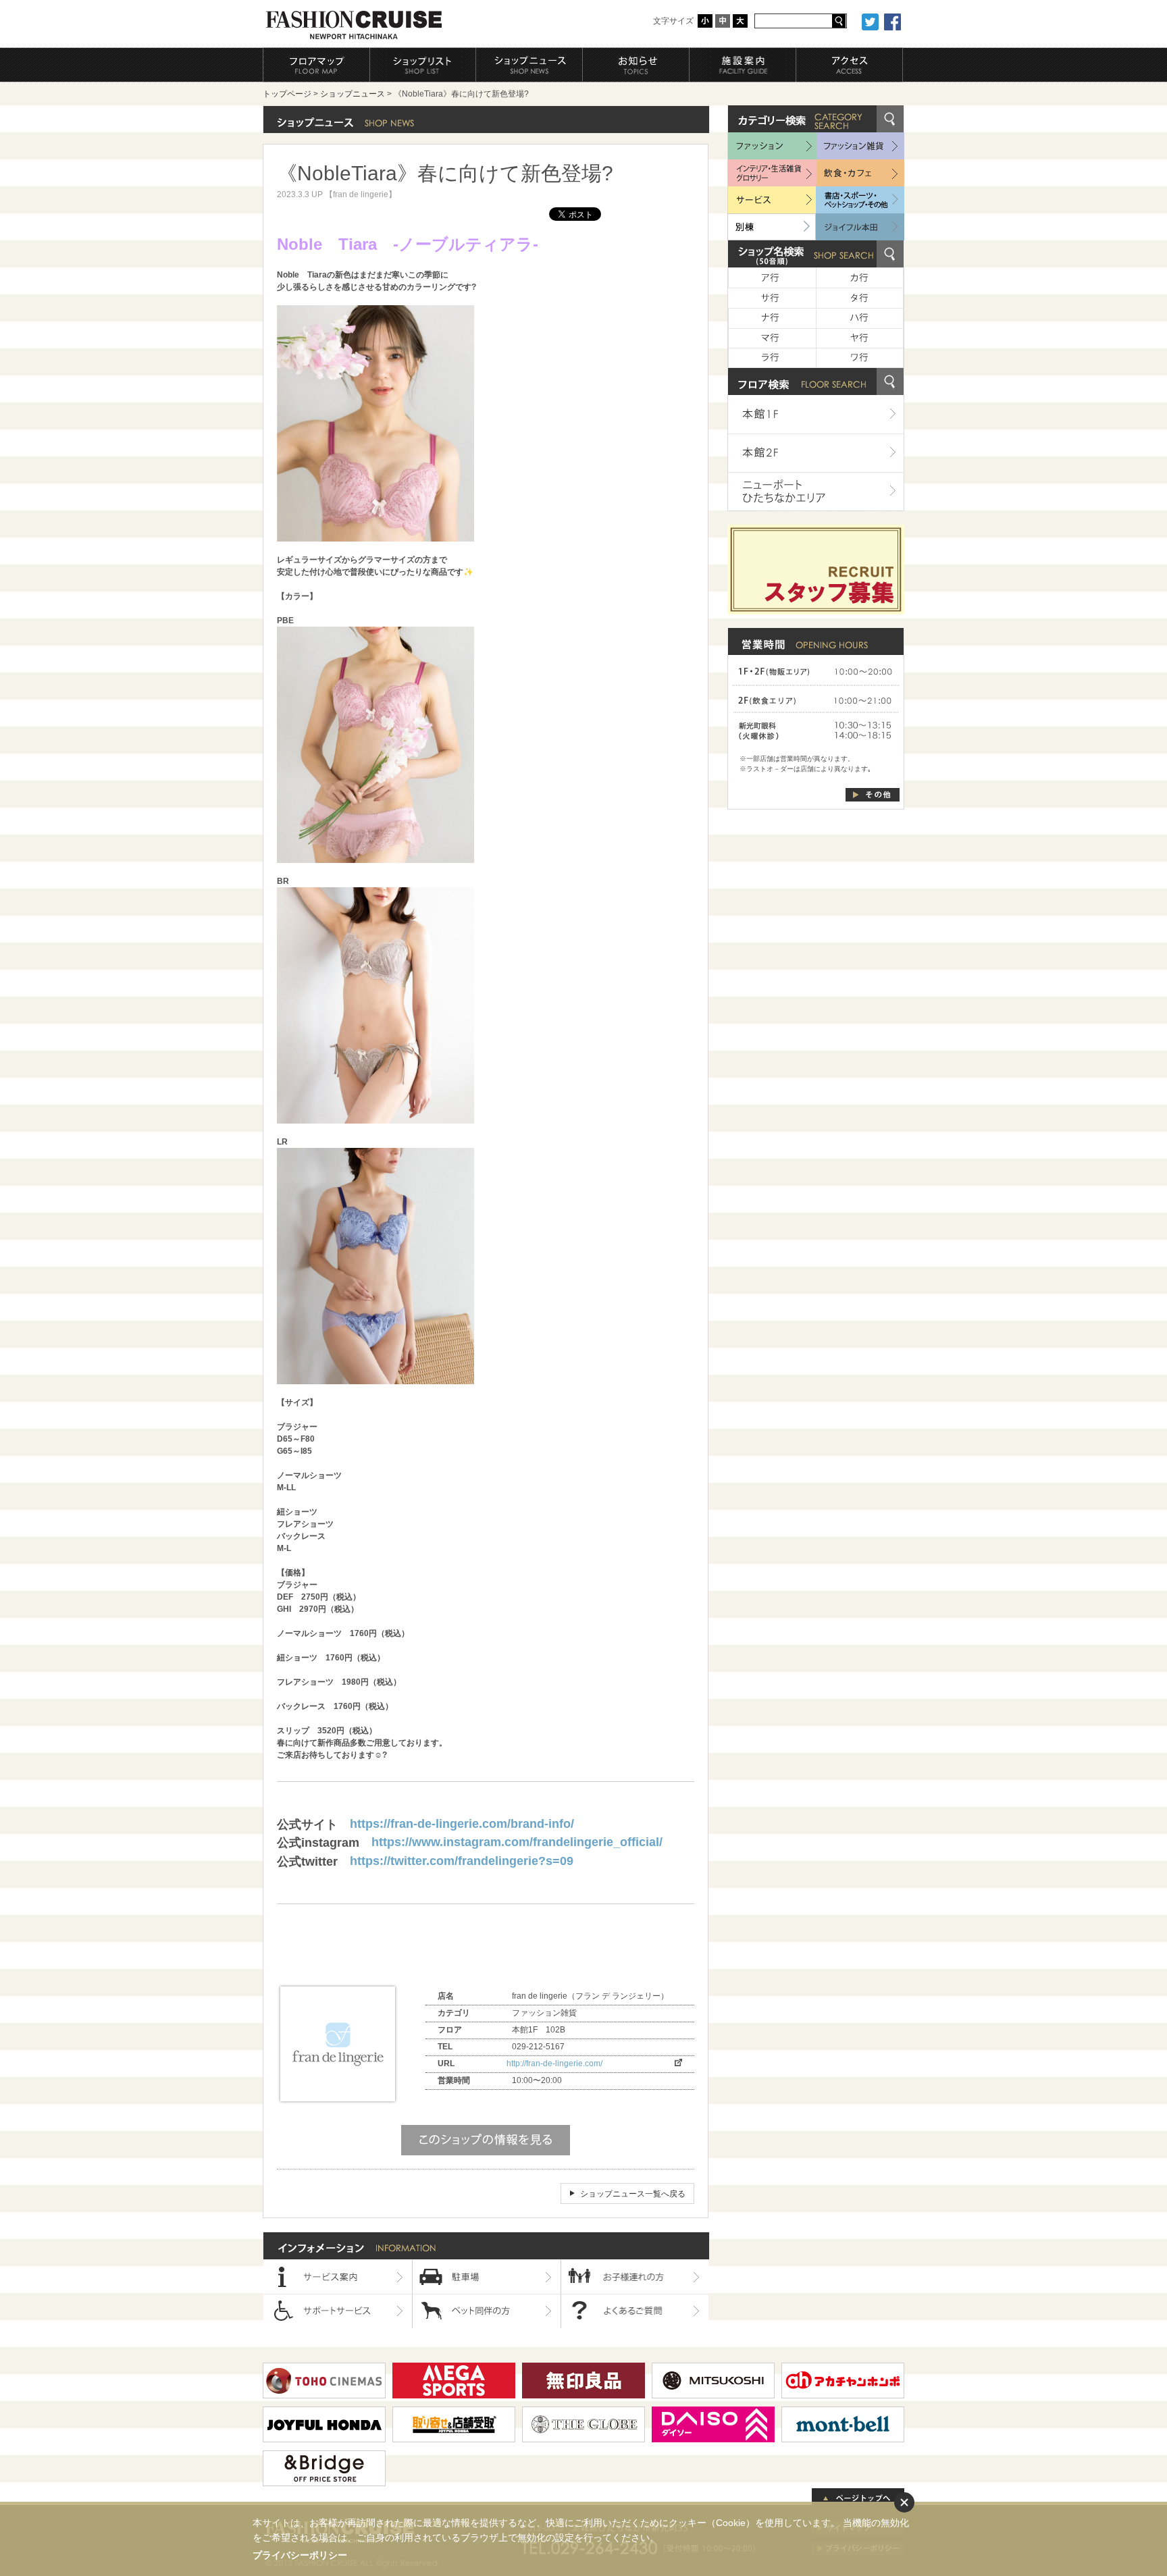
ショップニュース (353, 94)
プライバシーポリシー (300, 2555)
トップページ (287, 94)
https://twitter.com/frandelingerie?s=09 (462, 1861)
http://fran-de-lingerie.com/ (554, 2064)
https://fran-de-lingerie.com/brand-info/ (462, 1824)
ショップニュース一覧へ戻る (633, 2194)
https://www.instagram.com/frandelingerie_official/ (517, 1842)
